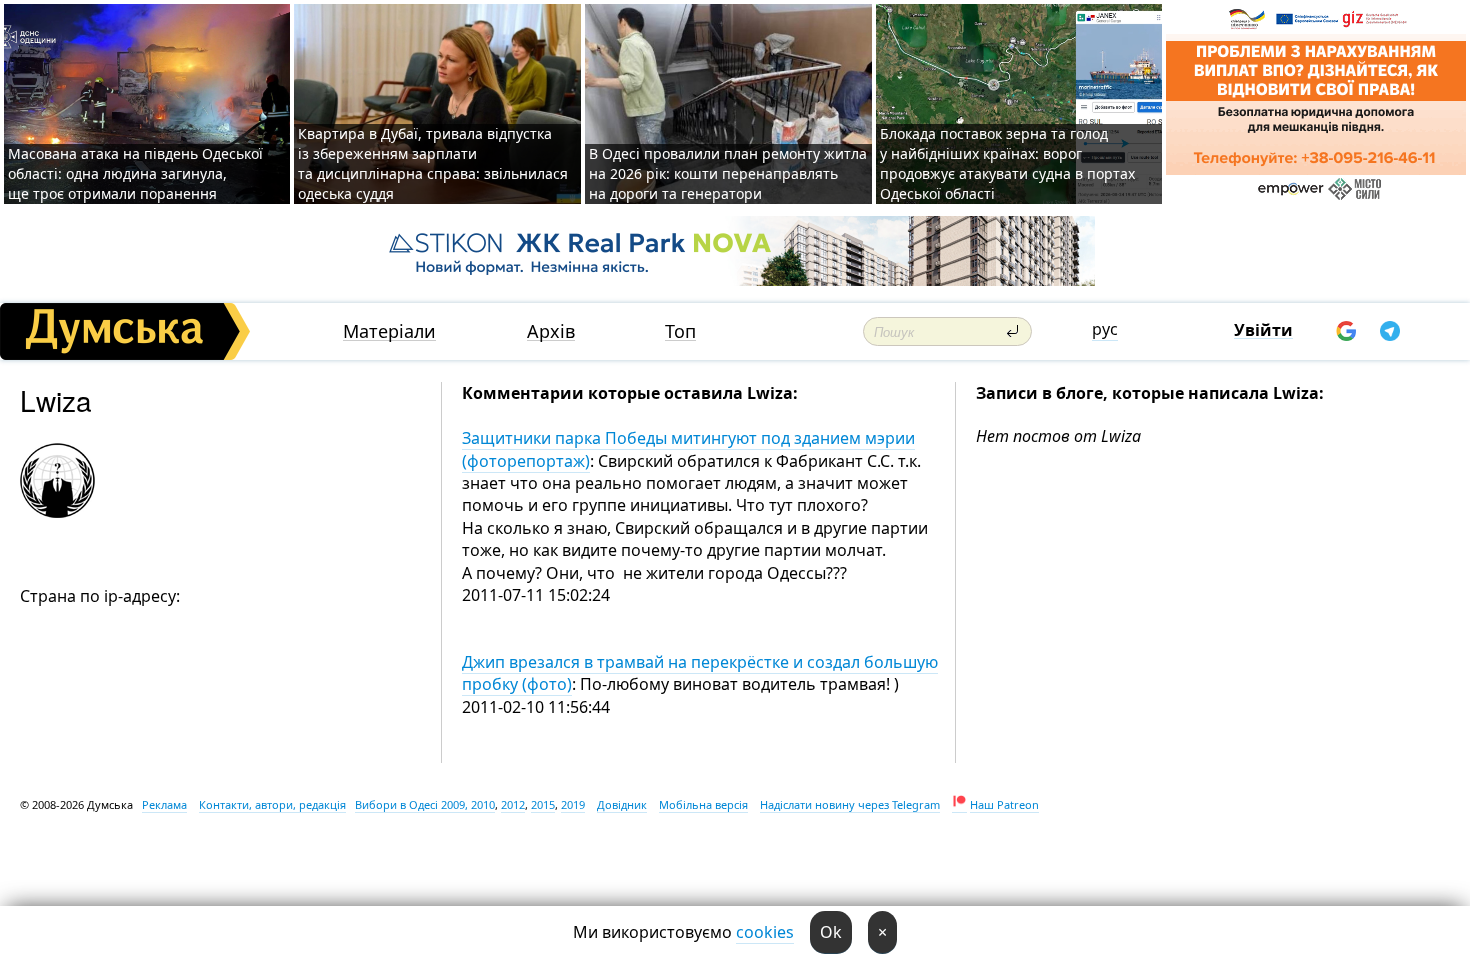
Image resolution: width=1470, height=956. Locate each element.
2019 (573, 804)
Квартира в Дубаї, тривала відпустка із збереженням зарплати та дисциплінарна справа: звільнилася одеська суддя (433, 163)
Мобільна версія (703, 804)
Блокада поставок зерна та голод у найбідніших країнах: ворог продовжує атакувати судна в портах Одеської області (1007, 163)
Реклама (164, 804)
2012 (513, 804)
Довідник (622, 804)
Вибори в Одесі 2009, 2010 (425, 804)
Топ (680, 331)
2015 (543, 804)
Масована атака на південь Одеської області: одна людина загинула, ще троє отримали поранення (135, 173)
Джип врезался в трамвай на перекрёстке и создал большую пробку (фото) (700, 673)
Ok (831, 932)
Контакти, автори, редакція (272, 804)
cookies (765, 932)
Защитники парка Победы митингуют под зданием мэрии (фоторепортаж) (688, 449)
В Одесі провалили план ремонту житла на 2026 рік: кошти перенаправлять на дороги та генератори (728, 173)
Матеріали (389, 331)
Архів (551, 331)
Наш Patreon (1004, 804)
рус (1105, 329)
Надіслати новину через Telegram (850, 804)
